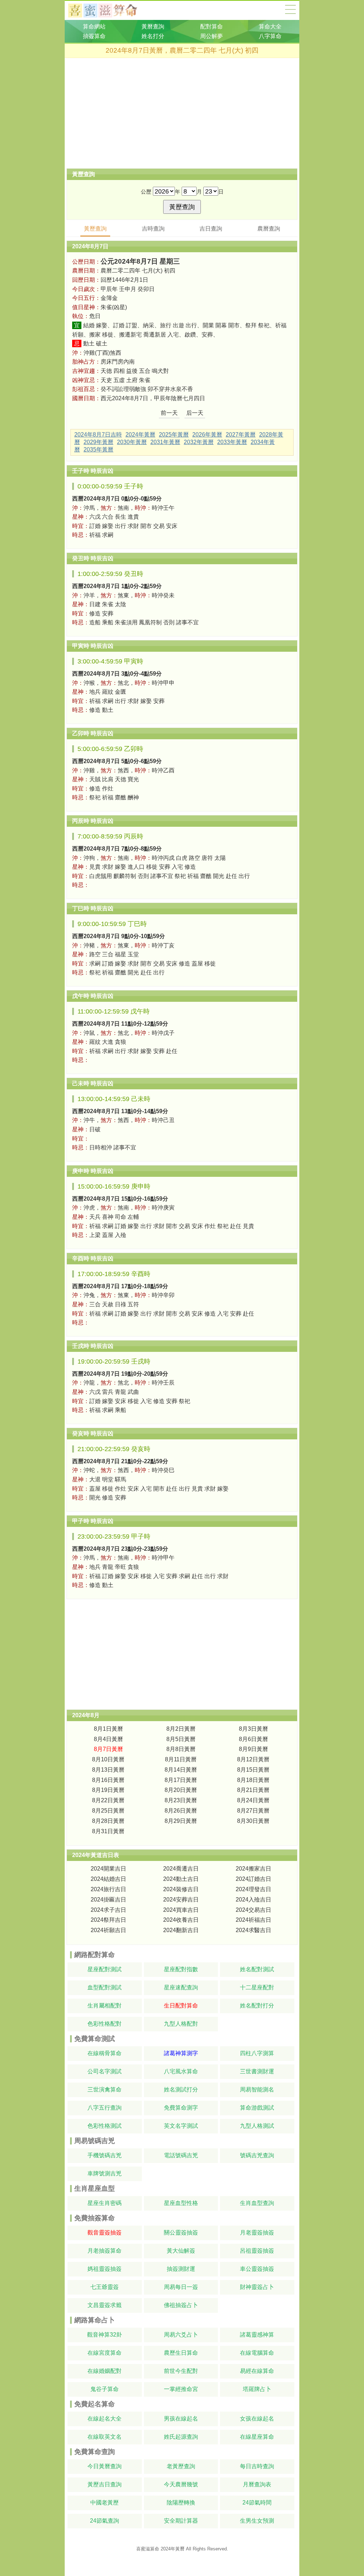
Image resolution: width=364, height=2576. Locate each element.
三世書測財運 (257, 2071)
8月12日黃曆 (253, 1759)
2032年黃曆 (199, 442)
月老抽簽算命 (105, 2251)
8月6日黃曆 (253, 1739)
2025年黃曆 (174, 435)
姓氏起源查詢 (181, 2437)
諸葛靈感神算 (257, 2335)
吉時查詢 (153, 229)
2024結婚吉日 (108, 1879)
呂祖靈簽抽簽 (257, 2251)
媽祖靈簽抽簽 (105, 2269)
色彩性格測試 (105, 2126)
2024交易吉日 (253, 1910)
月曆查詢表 (257, 2484)
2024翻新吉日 (181, 1930)
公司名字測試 (105, 2071)
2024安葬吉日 (181, 1900)
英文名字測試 (181, 2126)
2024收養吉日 (181, 1920)
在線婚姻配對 (105, 2371)
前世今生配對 (181, 2371)
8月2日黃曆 (181, 1729)
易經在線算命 (257, 2371)
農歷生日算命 (181, 2353)
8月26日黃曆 (181, 1811)
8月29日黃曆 (181, 1821)
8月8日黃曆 (181, 1749)
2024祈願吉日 (108, 1930)
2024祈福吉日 (253, 1920)
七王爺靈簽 (105, 2287)
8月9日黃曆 (253, 1749)
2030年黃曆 (132, 442)
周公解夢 (212, 36)
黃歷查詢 (95, 229)
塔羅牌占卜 (257, 2389)
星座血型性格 (181, 2203)
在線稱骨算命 (105, 2053)
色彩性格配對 (105, 2024)
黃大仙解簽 (181, 2251)
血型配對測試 (105, 1987)
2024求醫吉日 (253, 1930)
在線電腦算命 (257, 2353)
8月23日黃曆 (181, 1800)
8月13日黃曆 (108, 1770)
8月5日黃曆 (181, 1739)
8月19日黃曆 (108, 1790)
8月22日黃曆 (108, 1800)
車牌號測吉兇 (105, 2173)
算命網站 (94, 27)
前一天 (169, 413)
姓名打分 (153, 36)
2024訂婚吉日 (253, 1879)
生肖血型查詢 (257, 2203)
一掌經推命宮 (181, 2389)
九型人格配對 (181, 2024)
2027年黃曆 (241, 435)
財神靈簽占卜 (257, 2287)
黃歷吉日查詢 (105, 2484)
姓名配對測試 (257, 1969)
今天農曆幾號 (181, 2484)
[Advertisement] (182, 113)
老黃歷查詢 (181, 2466)
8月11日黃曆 (181, 1759)
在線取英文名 (105, 2437)
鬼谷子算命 (105, 2389)
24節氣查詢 (105, 2521)
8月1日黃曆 (108, 1729)
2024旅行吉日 (108, 1889)
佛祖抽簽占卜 (181, 2305)
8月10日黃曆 (108, 1759)
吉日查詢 (211, 229)
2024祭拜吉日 (108, 1920)
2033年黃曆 (232, 442)
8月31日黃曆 (108, 1831)
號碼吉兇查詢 (257, 2155)
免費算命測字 (181, 2108)
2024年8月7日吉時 (98, 435)
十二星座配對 (257, 1987)
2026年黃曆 (207, 435)
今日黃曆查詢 (105, 2466)
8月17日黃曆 (181, 1780)
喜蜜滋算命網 (108, 10)
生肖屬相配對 (105, 2006)
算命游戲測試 (257, 2108)
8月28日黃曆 (108, 1821)
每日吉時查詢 (257, 2466)
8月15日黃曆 (253, 1770)
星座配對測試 (105, 1969)
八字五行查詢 (105, 2108)
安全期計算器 (181, 2521)
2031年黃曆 (165, 442)
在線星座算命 (257, 2437)
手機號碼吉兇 (105, 2155)
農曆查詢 (269, 229)
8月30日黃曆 (253, 1821)
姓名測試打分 (181, 2090)
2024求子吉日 (108, 1910)
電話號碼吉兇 (181, 2155)
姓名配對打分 (257, 2006)
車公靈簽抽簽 (257, 2269)
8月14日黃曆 (181, 1770)
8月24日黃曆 (253, 1800)
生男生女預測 (257, 2521)
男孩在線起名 (181, 2419)
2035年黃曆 (98, 449)
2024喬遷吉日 (181, 1869)
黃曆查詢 (153, 27)
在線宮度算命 (105, 2353)
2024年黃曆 (140, 435)
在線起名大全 (105, 2419)
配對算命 (212, 27)
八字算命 (270, 36)
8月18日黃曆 (253, 1780)
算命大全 (290, 9)
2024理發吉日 (253, 1889)
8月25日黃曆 (108, 1811)
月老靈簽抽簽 (257, 2233)
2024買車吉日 (181, 1910)
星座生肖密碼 (105, 2203)
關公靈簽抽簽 (181, 2233)
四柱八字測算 (257, 2053)
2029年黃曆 (98, 442)
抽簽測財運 (181, 2269)
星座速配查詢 (181, 1987)
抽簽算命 (94, 36)
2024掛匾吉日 (108, 1900)
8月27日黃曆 (253, 1811)
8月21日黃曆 (253, 1790)
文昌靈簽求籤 (105, 2305)
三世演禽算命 (105, 2090)
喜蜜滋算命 (148, 2549)
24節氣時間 (257, 2503)
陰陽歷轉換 (181, 2503)
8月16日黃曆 (108, 1780)
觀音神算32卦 (105, 2335)
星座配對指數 (181, 1969)
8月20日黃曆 (181, 1790)
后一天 (195, 413)
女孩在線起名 (257, 2419)
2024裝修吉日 (181, 1889)
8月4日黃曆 (108, 1739)
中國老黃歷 (105, 2503)
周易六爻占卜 (181, 2335)
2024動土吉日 (181, 1879)
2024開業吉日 (108, 1869)
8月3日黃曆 (253, 1729)
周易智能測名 (257, 2090)
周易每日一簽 (181, 2287)
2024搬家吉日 (253, 1869)
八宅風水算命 (181, 2071)
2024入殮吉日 (253, 1900)
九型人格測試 (257, 2126)
